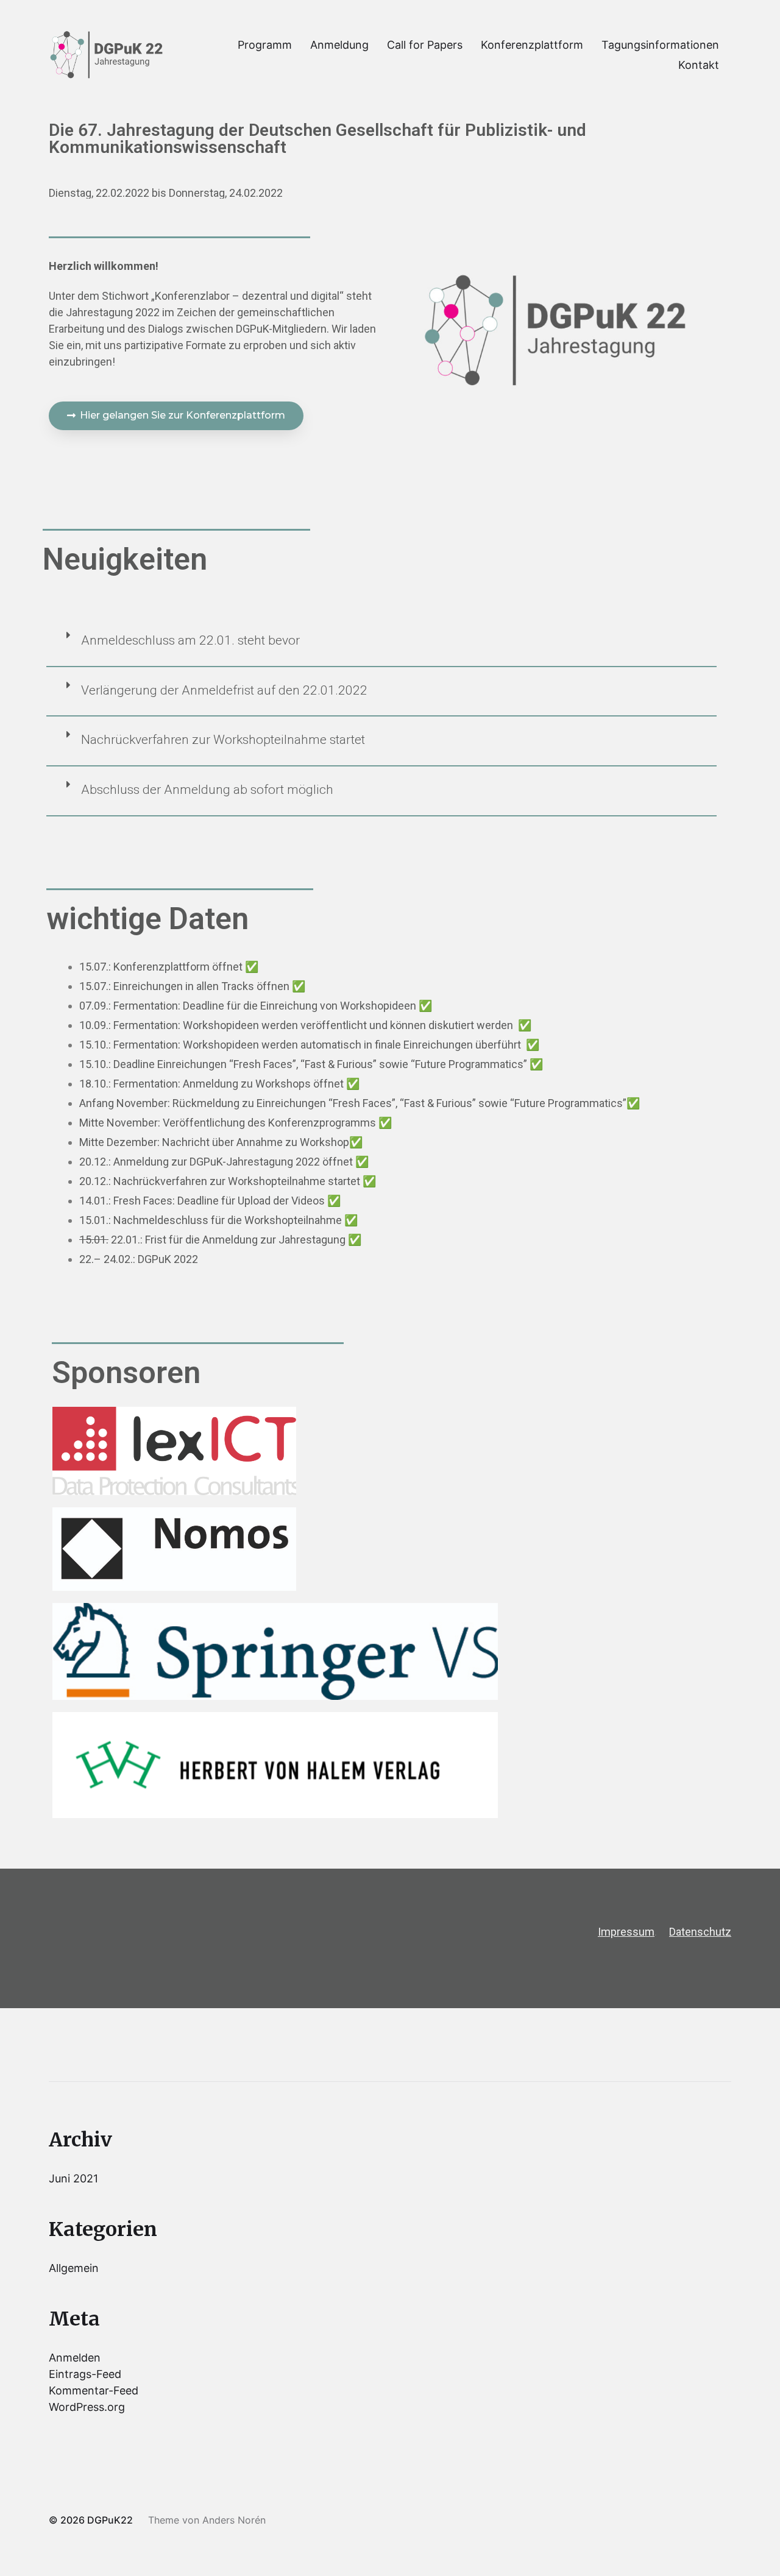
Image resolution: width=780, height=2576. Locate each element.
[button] (176, 416)
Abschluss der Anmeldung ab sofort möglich (207, 790)
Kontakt (699, 65)
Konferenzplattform (532, 45)
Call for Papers (425, 45)
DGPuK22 (110, 2520)
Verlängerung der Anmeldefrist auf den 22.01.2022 (224, 690)
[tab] (381, 648)
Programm (265, 45)
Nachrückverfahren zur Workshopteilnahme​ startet (223, 740)
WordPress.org (87, 2407)
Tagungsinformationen (660, 45)
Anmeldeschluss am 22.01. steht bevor (190, 640)
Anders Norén (234, 2520)
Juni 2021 (73, 2178)
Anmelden (75, 2358)
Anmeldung (339, 45)
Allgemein (74, 2268)
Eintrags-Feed (85, 2374)
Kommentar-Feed (94, 2390)
